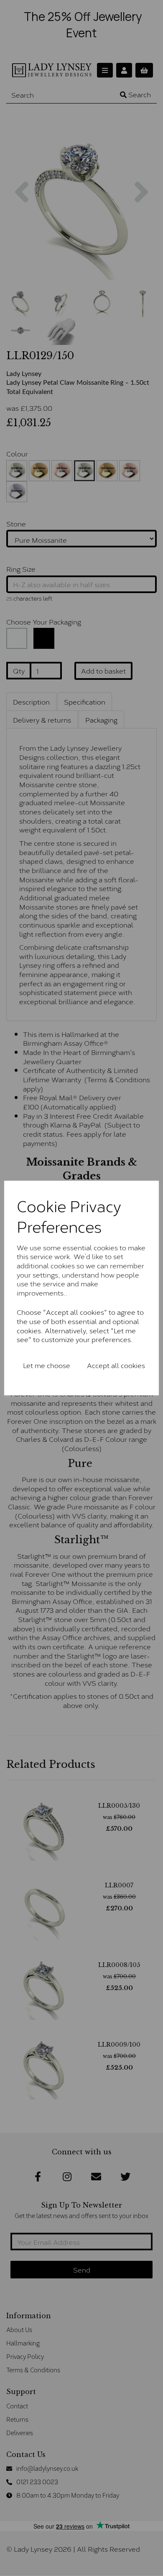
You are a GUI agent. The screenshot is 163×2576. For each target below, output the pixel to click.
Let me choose (47, 1365)
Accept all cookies (116, 1365)
